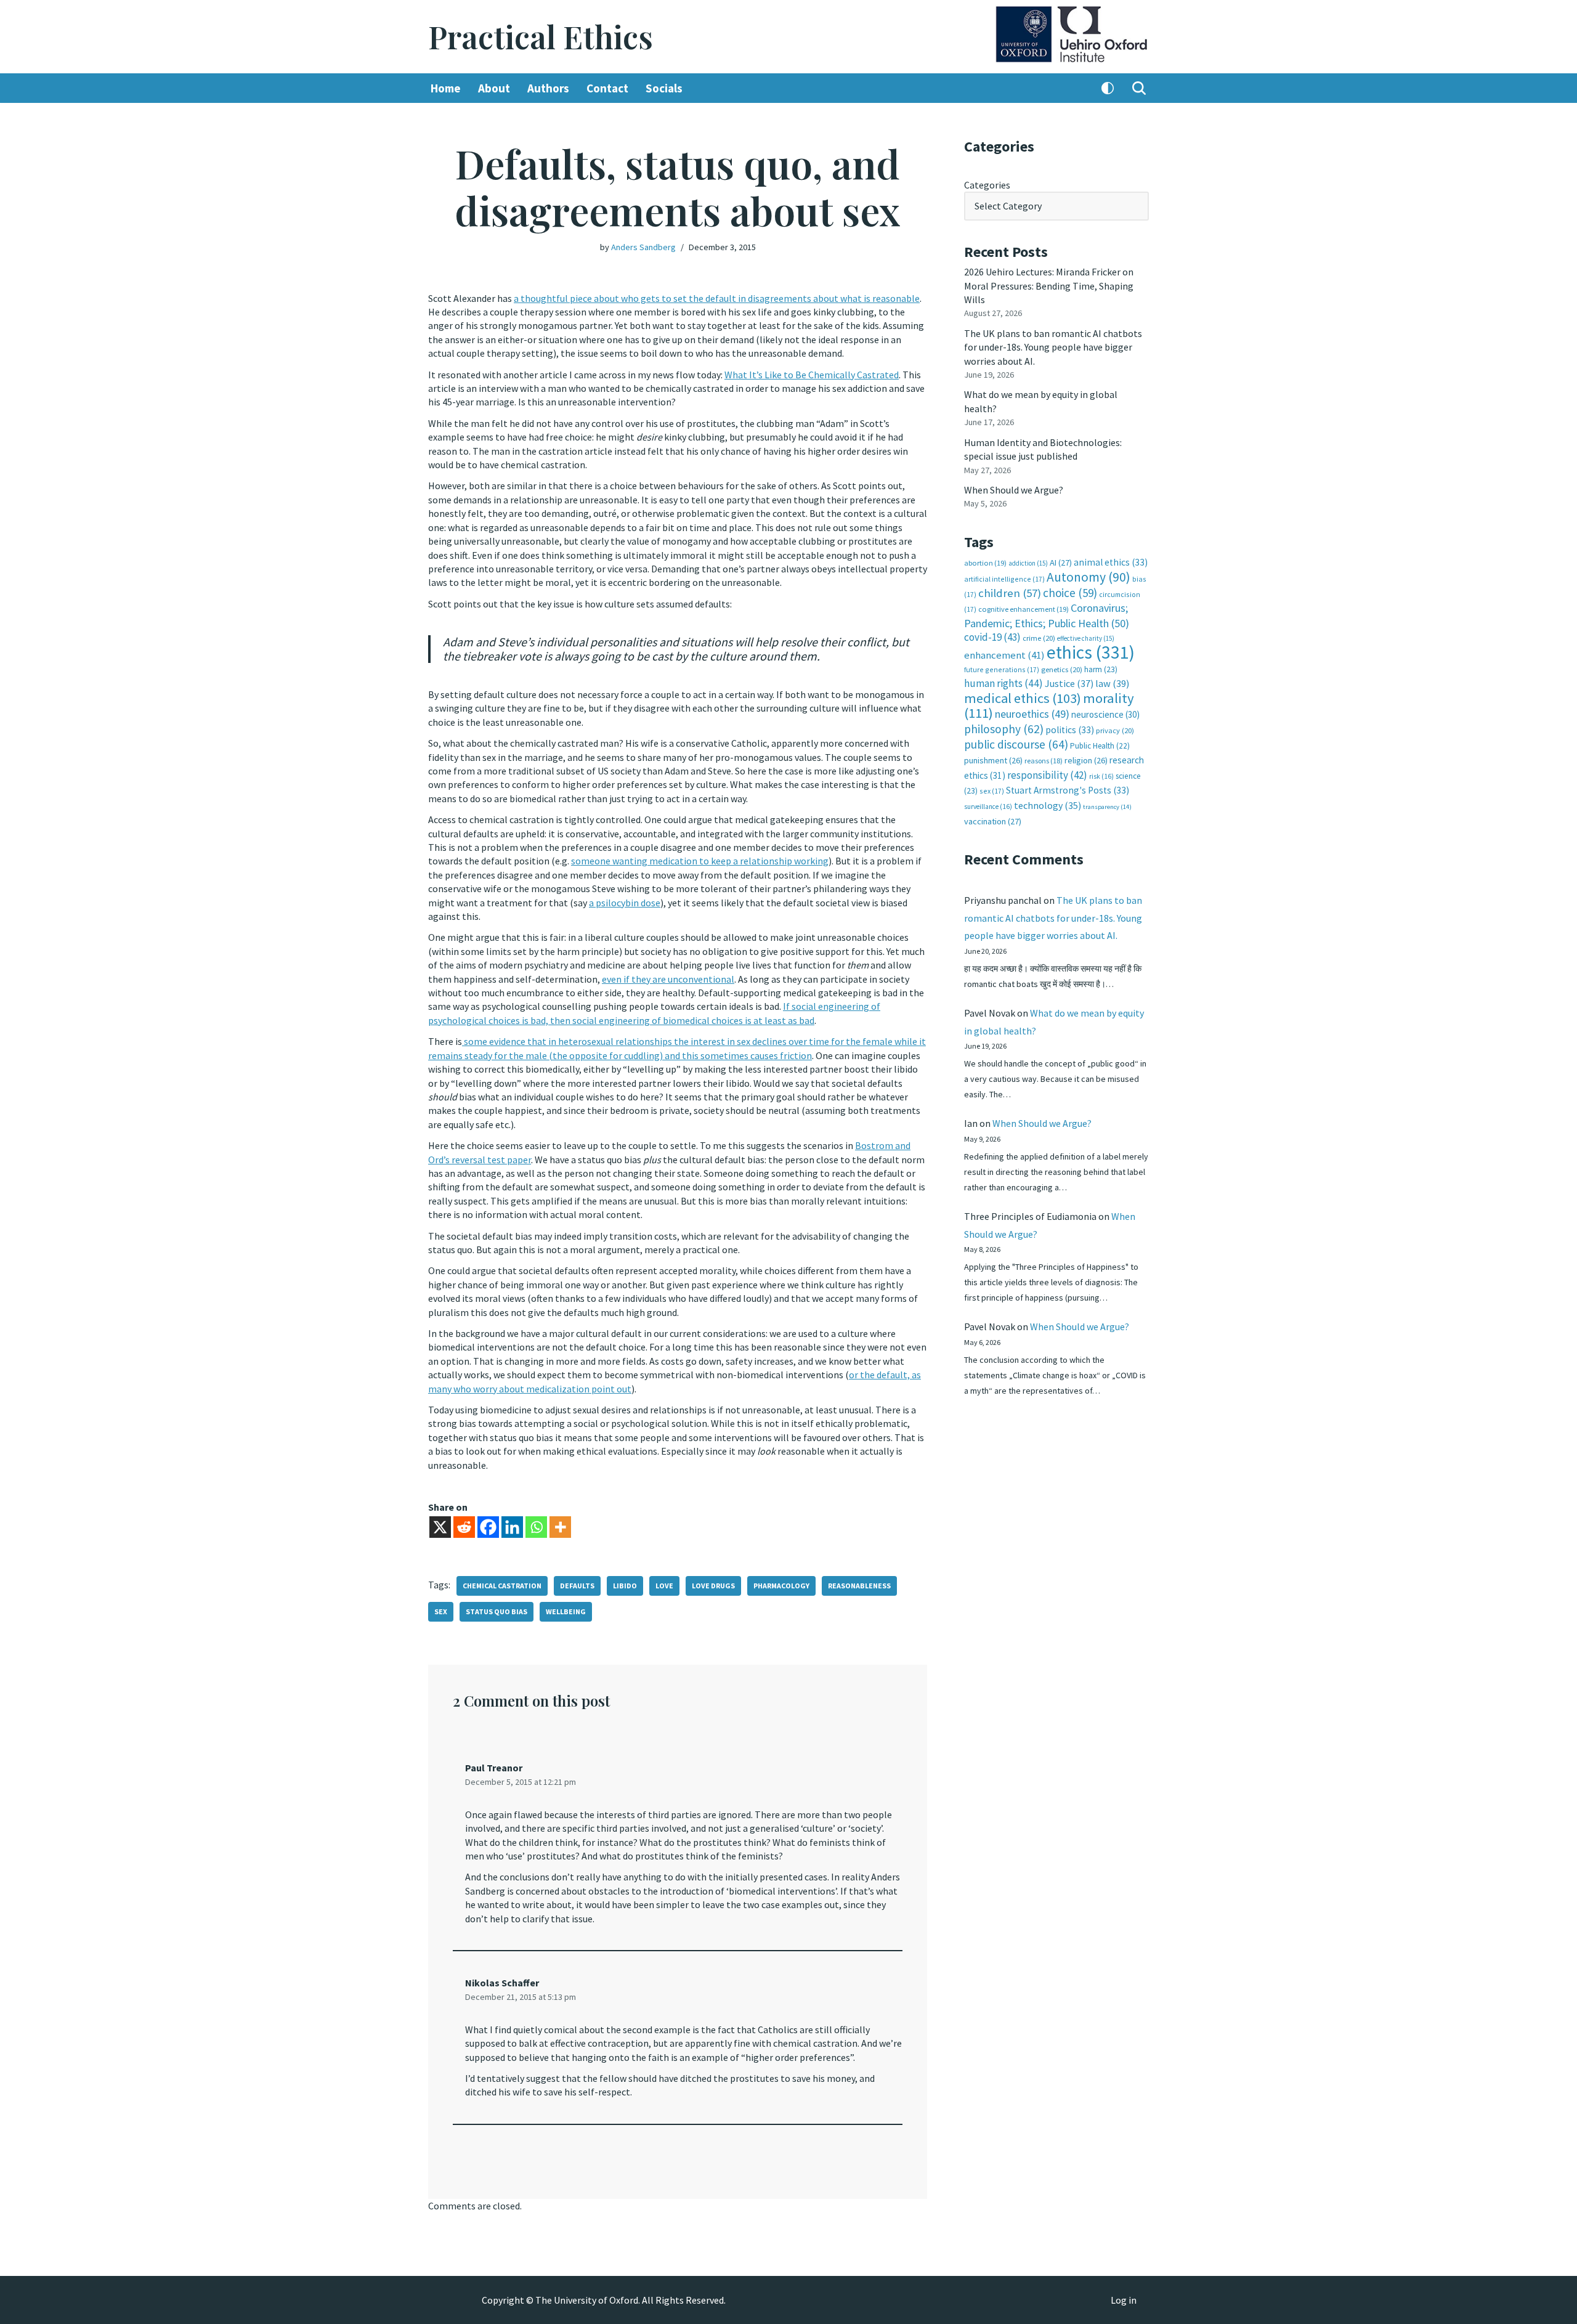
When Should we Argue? (1014, 490)
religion (1086, 760)
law (1112, 684)
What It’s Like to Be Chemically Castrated (812, 375)
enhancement (1004, 655)
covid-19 (992, 637)
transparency (1107, 807)
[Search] (1139, 88)
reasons (1044, 761)
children (1010, 593)
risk (1101, 776)
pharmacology (781, 1586)
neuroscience (1105, 714)
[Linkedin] (512, 1527)
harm (1101, 669)
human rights (1003, 683)
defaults (577, 1586)
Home (446, 88)
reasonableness (859, 1586)
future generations (1002, 669)
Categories (987, 185)
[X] (440, 1527)
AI (1061, 563)
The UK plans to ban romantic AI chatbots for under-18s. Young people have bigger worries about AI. (1053, 347)
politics (1070, 730)
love (664, 1586)
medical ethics (1023, 698)
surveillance (988, 806)
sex (441, 1611)
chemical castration (502, 1586)
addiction (1028, 563)
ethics (1091, 652)
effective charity (1086, 638)
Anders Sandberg (643, 247)
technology (1048, 805)
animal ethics (1111, 562)
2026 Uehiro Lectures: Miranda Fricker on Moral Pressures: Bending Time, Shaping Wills (1049, 286)
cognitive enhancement (1024, 609)
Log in (1124, 2300)
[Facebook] (488, 1527)
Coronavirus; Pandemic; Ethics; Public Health (1047, 615)
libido (625, 1586)
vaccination (993, 821)
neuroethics (1032, 714)
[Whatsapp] (536, 1527)
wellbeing (566, 1611)
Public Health (1100, 746)
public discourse (1016, 744)
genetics (1062, 669)
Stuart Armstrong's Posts (1068, 790)
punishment (993, 760)
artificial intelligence (1004, 579)
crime (1039, 638)
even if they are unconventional (668, 979)
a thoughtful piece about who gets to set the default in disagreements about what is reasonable (717, 298)
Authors (548, 88)
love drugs (713, 1586)
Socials (664, 88)
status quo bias (497, 1611)
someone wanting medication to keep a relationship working (700, 861)
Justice (1069, 683)
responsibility (1047, 775)
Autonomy (1088, 577)
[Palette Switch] (1108, 88)
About (494, 88)
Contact (607, 88)
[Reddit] (464, 1527)
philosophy (1004, 729)
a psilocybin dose (625, 903)
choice (1070, 593)
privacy (1115, 730)
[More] (560, 1527)
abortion (985, 563)
